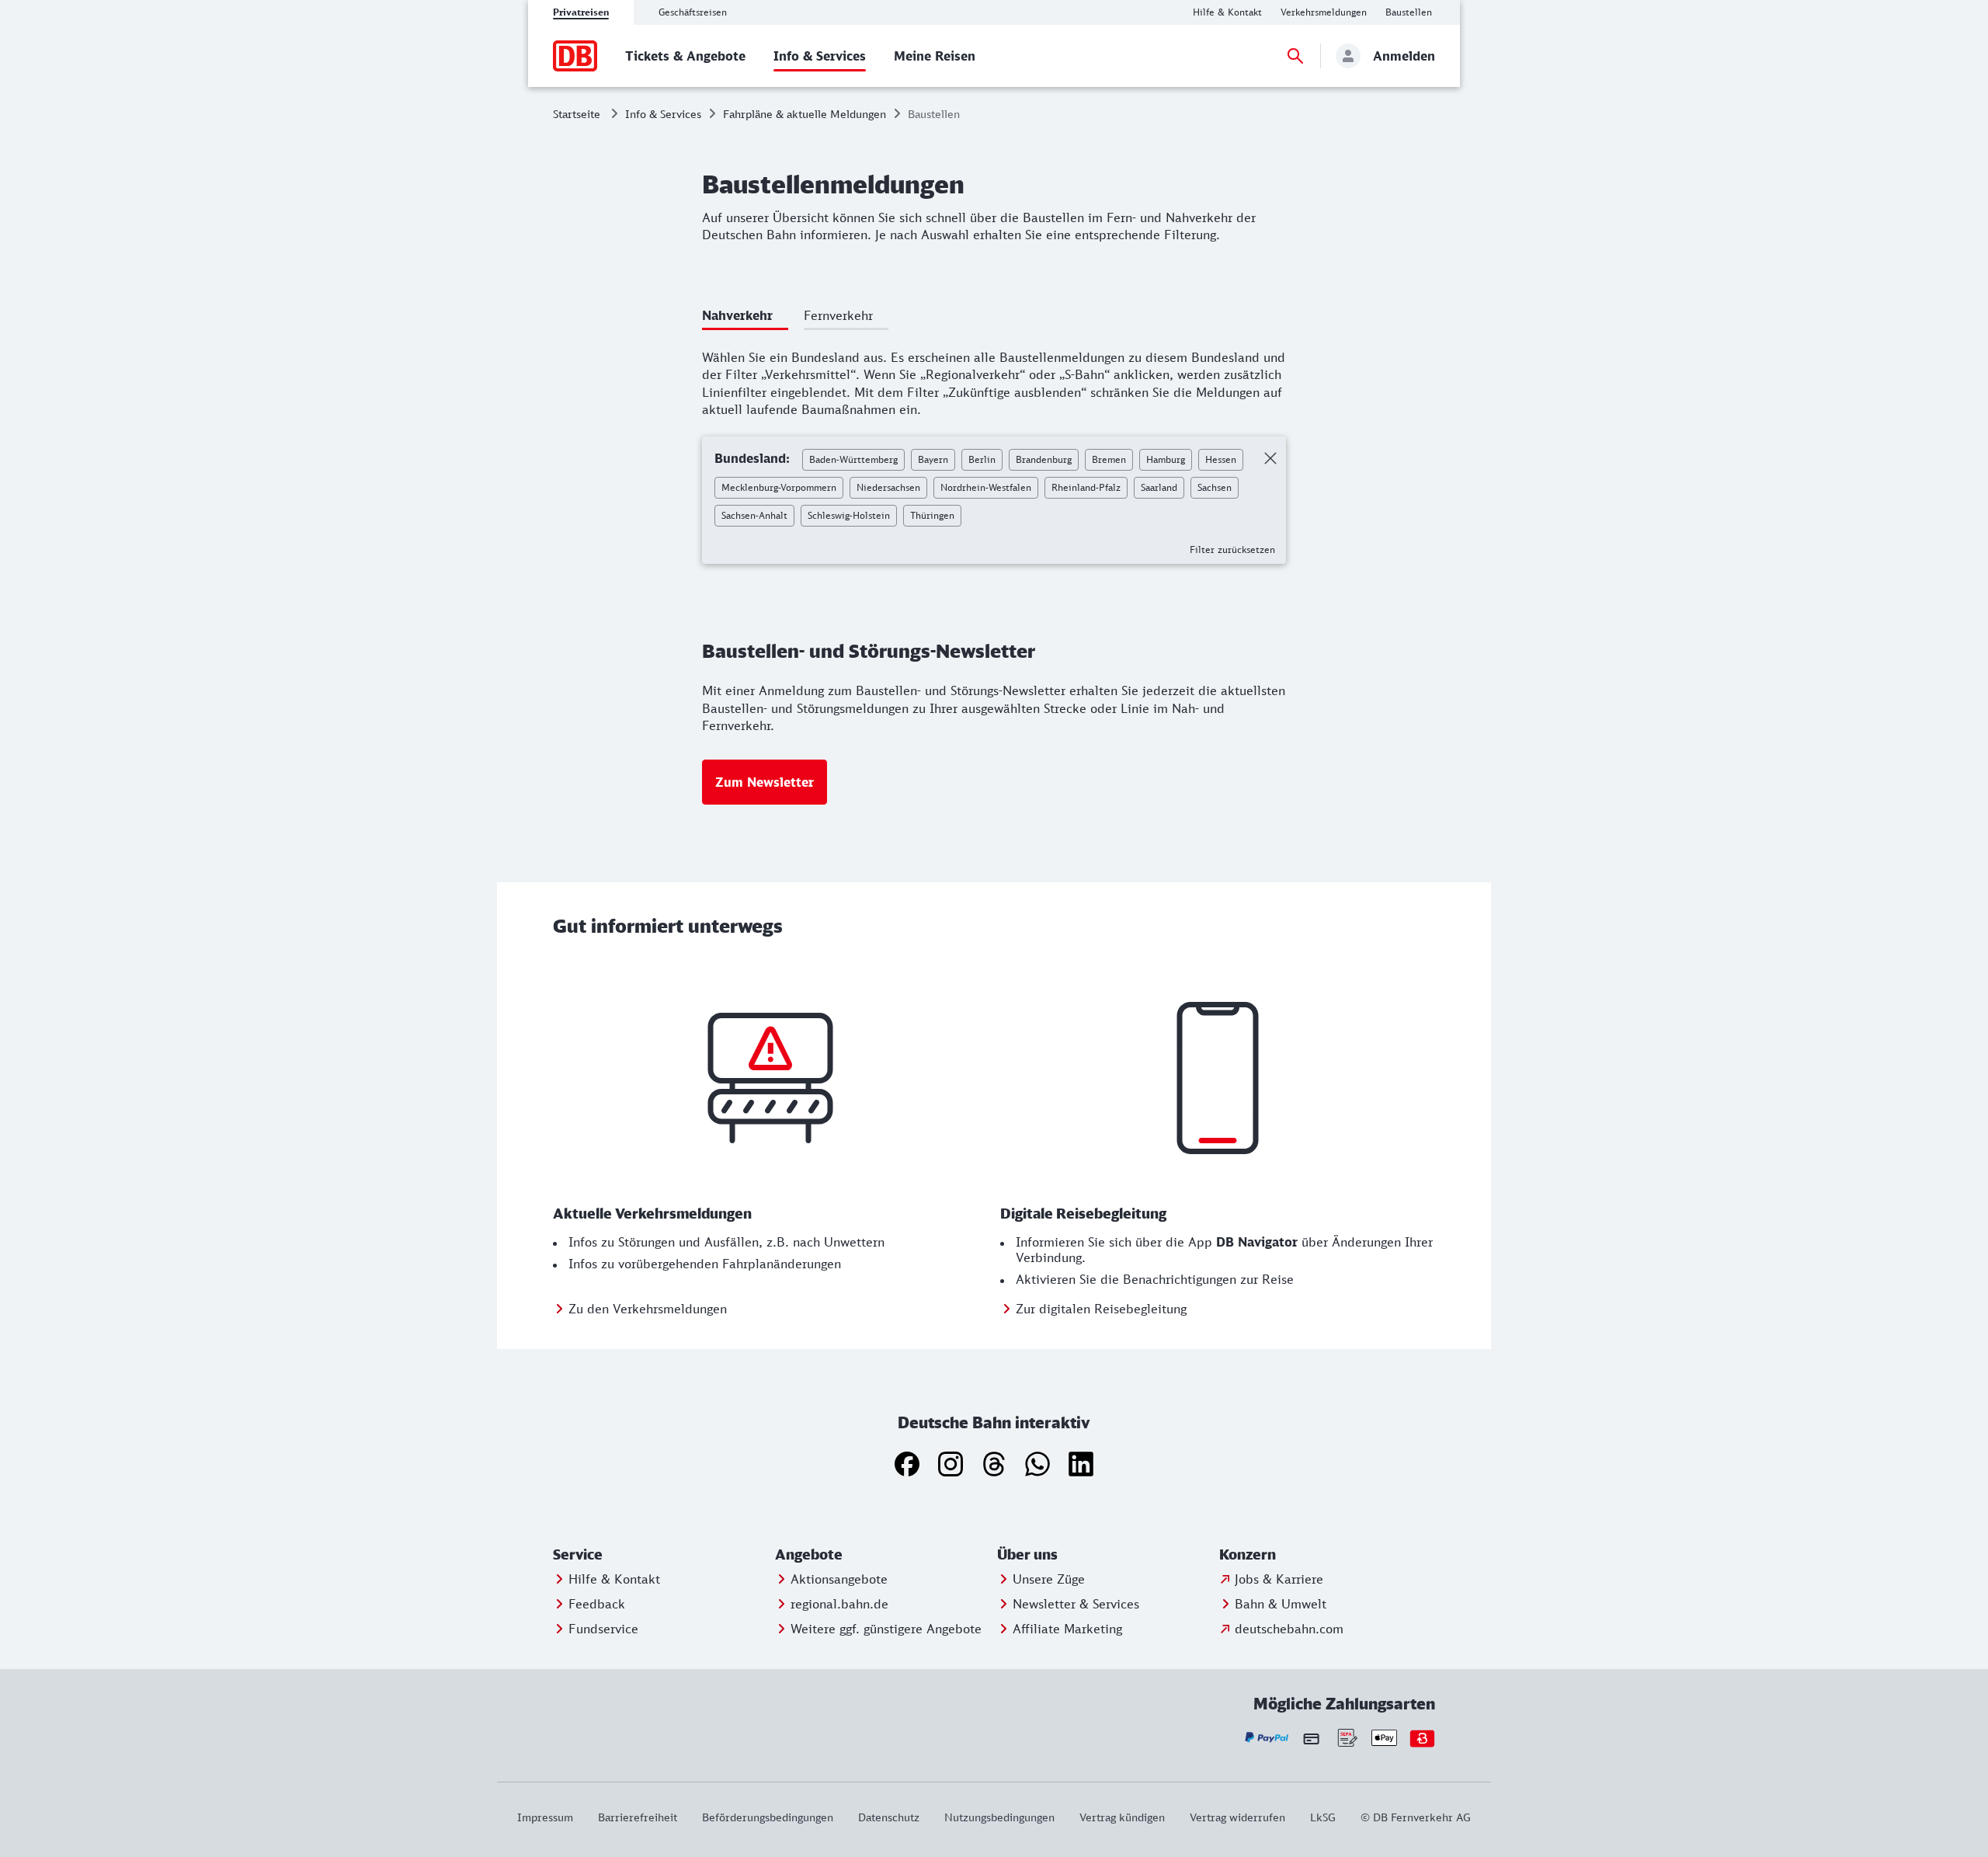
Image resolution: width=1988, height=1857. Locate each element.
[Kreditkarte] (1311, 1738)
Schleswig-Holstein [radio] (849, 515)
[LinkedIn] (1081, 1464)
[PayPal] (1267, 1738)
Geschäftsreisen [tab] (693, 12)
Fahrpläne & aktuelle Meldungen (805, 114)
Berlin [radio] (982, 459)
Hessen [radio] (1221, 459)
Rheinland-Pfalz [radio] (1086, 487)
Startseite (577, 114)
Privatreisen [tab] (581, 12)
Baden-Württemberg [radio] (853, 459)
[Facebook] (907, 1464)
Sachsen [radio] (1215, 487)
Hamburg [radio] (1166, 459)
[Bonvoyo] (1422, 1738)
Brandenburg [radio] (1044, 459)
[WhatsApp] (1037, 1464)
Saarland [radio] (1159, 487)
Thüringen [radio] (932, 515)
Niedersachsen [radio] (888, 487)
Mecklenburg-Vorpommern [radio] (779, 487)
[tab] (745, 318)
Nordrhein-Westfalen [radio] (986, 487)
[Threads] (994, 1464)
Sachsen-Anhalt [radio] (754, 515)
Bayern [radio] (933, 459)
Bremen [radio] (1109, 459)
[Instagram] (951, 1464)
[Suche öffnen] (1295, 56)
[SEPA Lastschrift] (1346, 1738)
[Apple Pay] (1384, 1738)
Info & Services (663, 114)
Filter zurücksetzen (1232, 549)
